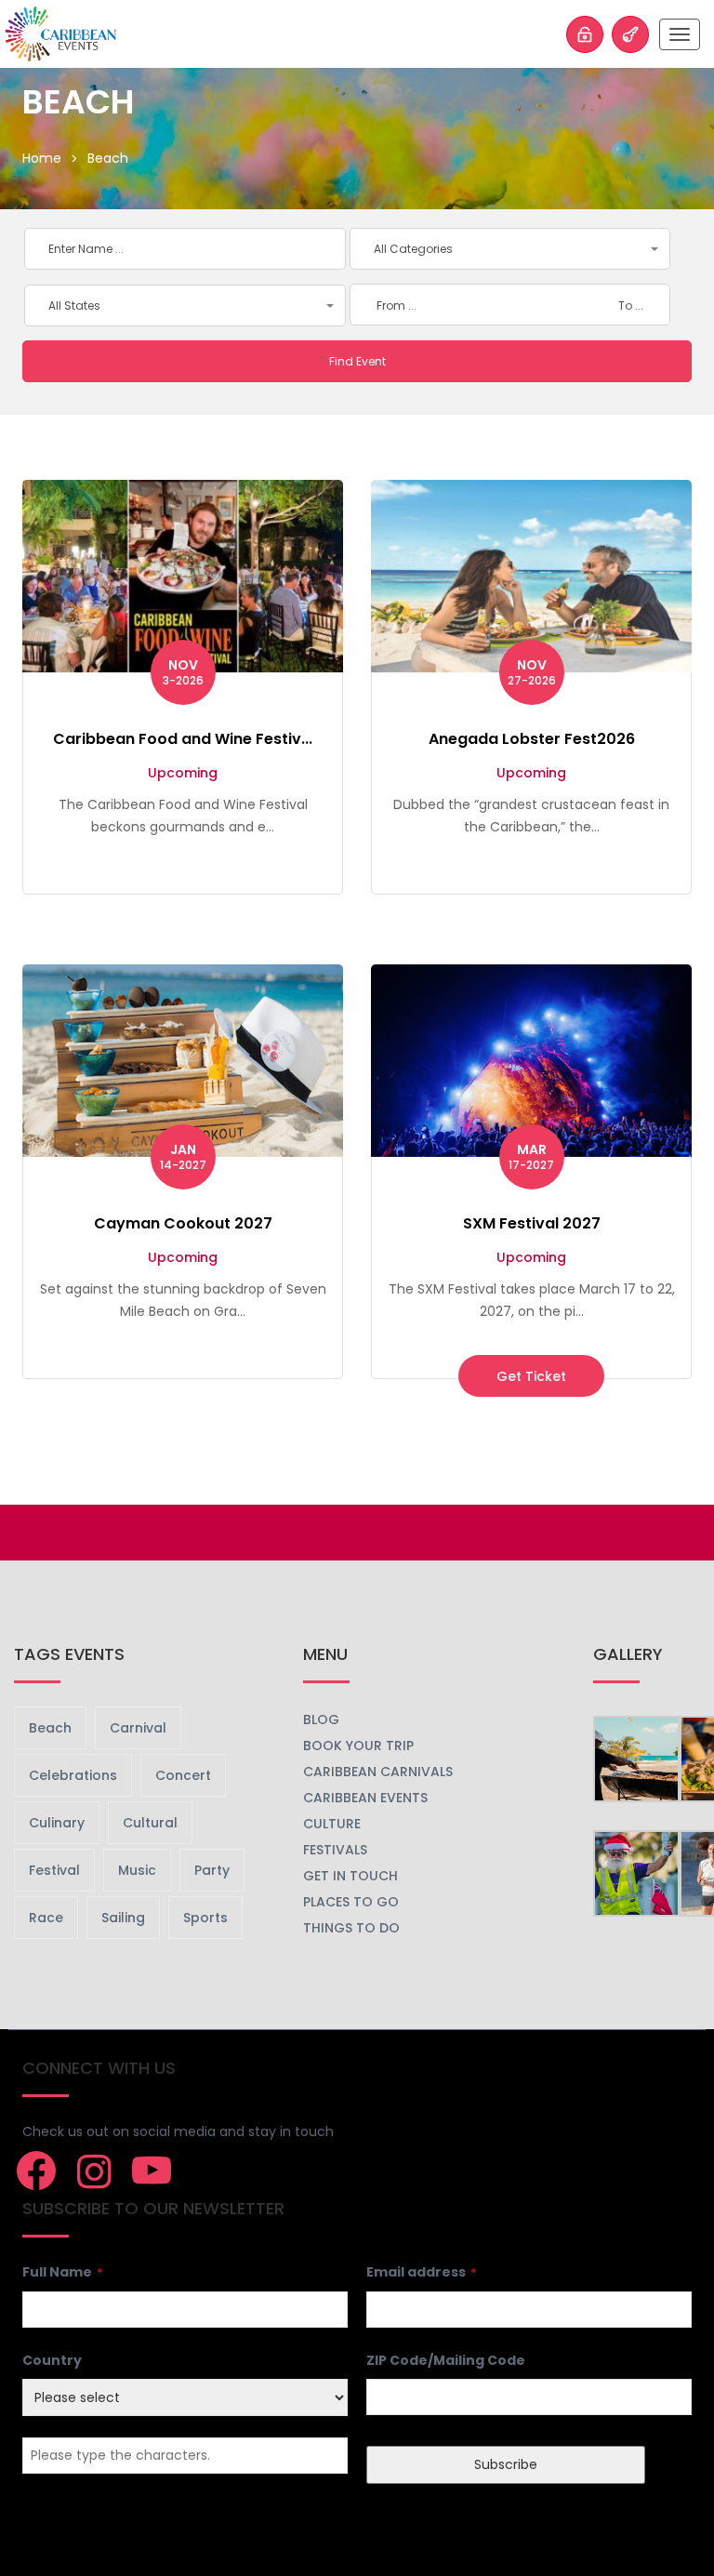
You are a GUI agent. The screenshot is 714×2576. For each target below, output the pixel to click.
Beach (50, 1728)
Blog (321, 1720)
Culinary (57, 1823)
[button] (510, 249)
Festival (54, 1870)
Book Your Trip (358, 1746)
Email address (422, 2272)
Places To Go (351, 1902)
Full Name (63, 2272)
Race (46, 1918)
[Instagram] (94, 2171)
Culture (332, 1824)
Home (42, 158)
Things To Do (351, 1928)
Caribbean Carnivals (378, 1772)
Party (212, 1870)
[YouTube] (152, 2171)
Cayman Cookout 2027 (183, 1223)
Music (137, 1870)
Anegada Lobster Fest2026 (532, 739)
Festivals (335, 1850)
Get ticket (531, 1375)
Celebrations (73, 1775)
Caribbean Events (365, 1798)
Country (52, 2360)
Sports (205, 1918)
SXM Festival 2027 (532, 1223)
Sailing (123, 1918)
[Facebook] (36, 2171)
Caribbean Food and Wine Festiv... (183, 739)
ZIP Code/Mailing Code (446, 2360)
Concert (183, 1775)
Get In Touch (350, 1876)
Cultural (150, 1823)
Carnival (138, 1728)
